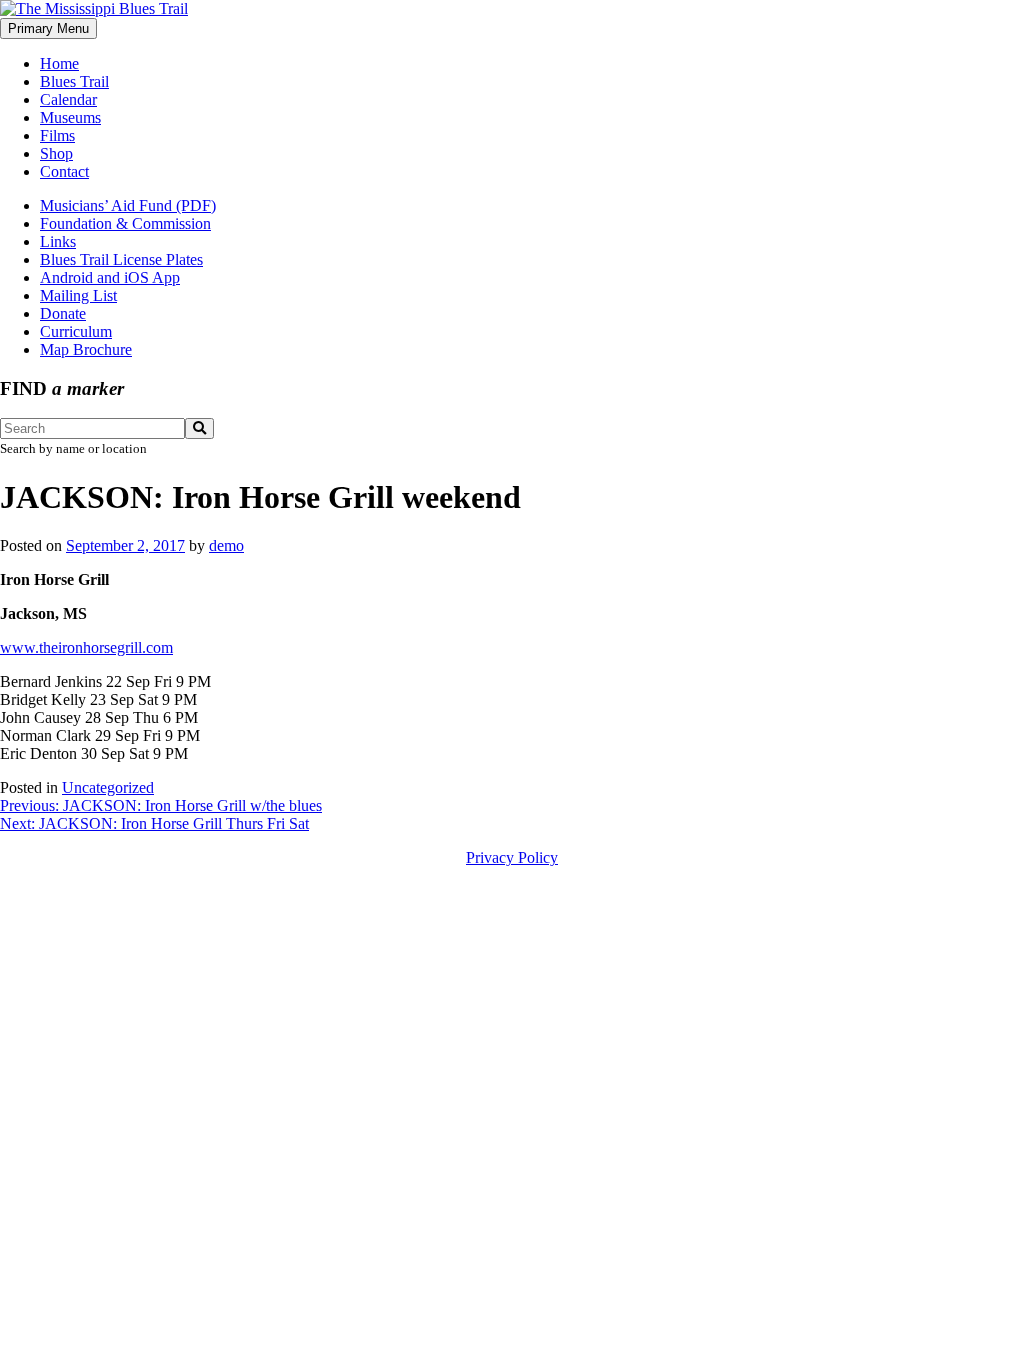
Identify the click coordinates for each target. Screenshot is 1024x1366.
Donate (63, 313)
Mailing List (78, 295)
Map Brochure (86, 349)
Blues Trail (74, 81)
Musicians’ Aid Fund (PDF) (128, 205)
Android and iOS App (110, 277)
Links (58, 241)
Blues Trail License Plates (121, 259)
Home (59, 63)
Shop (56, 153)
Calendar (68, 99)
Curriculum (76, 331)
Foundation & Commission (125, 223)
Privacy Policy (512, 857)
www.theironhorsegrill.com (86, 647)
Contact (64, 171)
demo (226, 545)
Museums (70, 117)
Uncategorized (108, 787)
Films (57, 135)
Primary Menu (48, 28)
